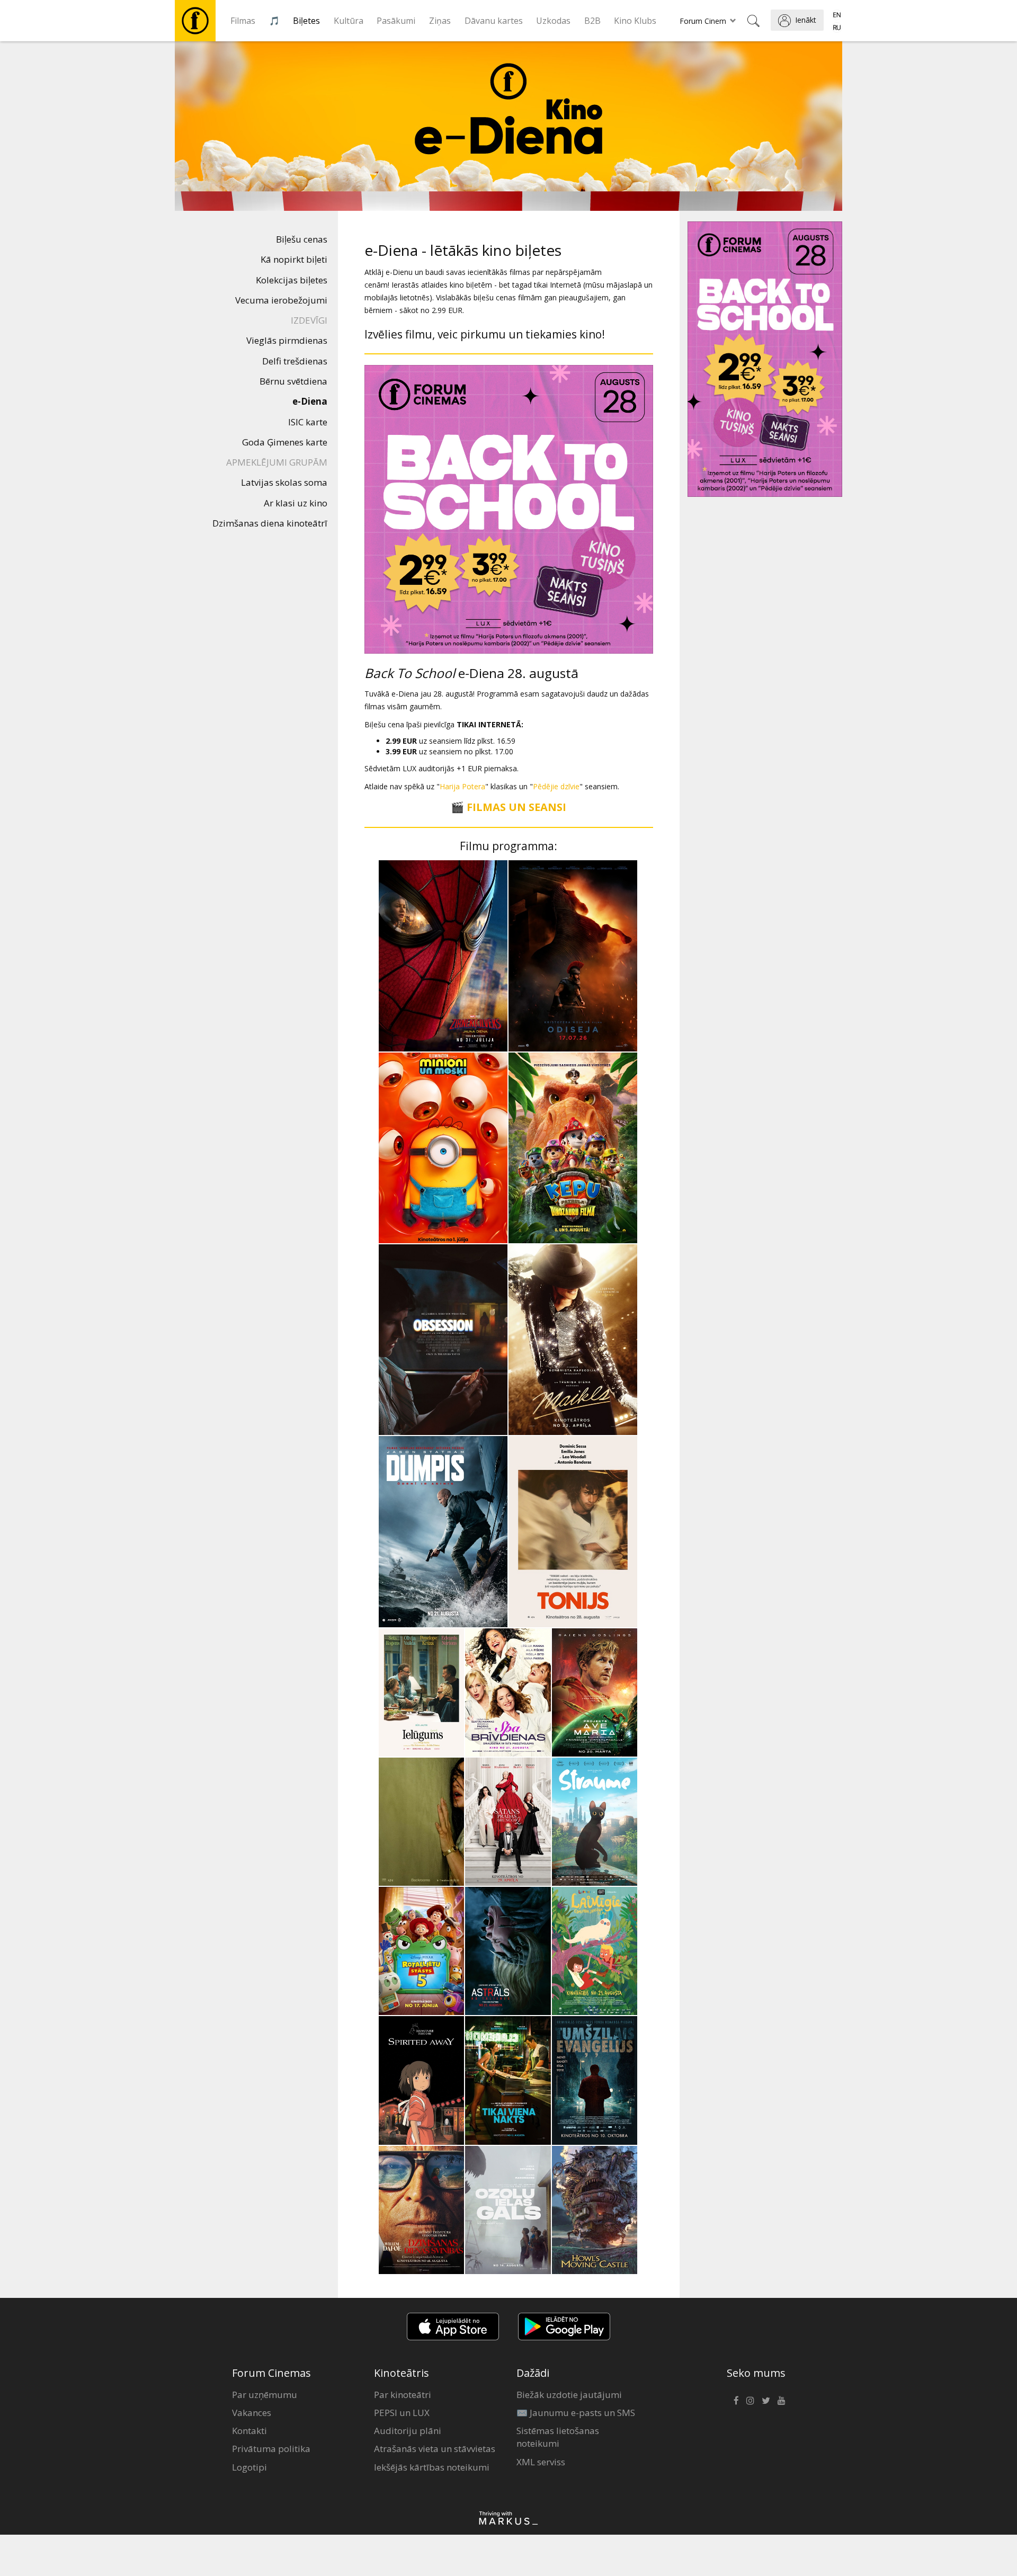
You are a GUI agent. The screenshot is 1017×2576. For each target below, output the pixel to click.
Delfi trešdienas (295, 361)
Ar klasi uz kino (296, 503)
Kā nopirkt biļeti (294, 259)
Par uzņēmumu (265, 2395)
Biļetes (306, 21)
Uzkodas (553, 21)
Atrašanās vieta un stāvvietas (435, 2449)
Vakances (252, 2413)
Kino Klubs (635, 21)
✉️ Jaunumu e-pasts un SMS (576, 2413)
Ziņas (440, 21)
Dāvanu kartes (494, 21)
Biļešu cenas (302, 239)
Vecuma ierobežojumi (281, 300)
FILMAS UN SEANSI (516, 807)
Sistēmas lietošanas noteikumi (558, 2437)
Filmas (243, 21)
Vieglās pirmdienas (287, 340)
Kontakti (249, 2431)
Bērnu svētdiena (293, 381)
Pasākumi (396, 21)
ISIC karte (308, 422)
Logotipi (249, 2467)
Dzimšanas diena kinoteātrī (270, 523)
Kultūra (349, 21)
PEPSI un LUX (402, 2413)
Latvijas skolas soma (284, 482)
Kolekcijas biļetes (292, 280)
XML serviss (541, 2462)
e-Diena (310, 401)
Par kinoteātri (403, 2395)
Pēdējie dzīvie (556, 786)
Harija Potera (462, 786)
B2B (592, 21)
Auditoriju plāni (408, 2431)
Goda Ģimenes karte (285, 442)
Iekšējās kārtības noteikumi (432, 2467)
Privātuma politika (271, 2449)
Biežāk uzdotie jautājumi (569, 2395)
